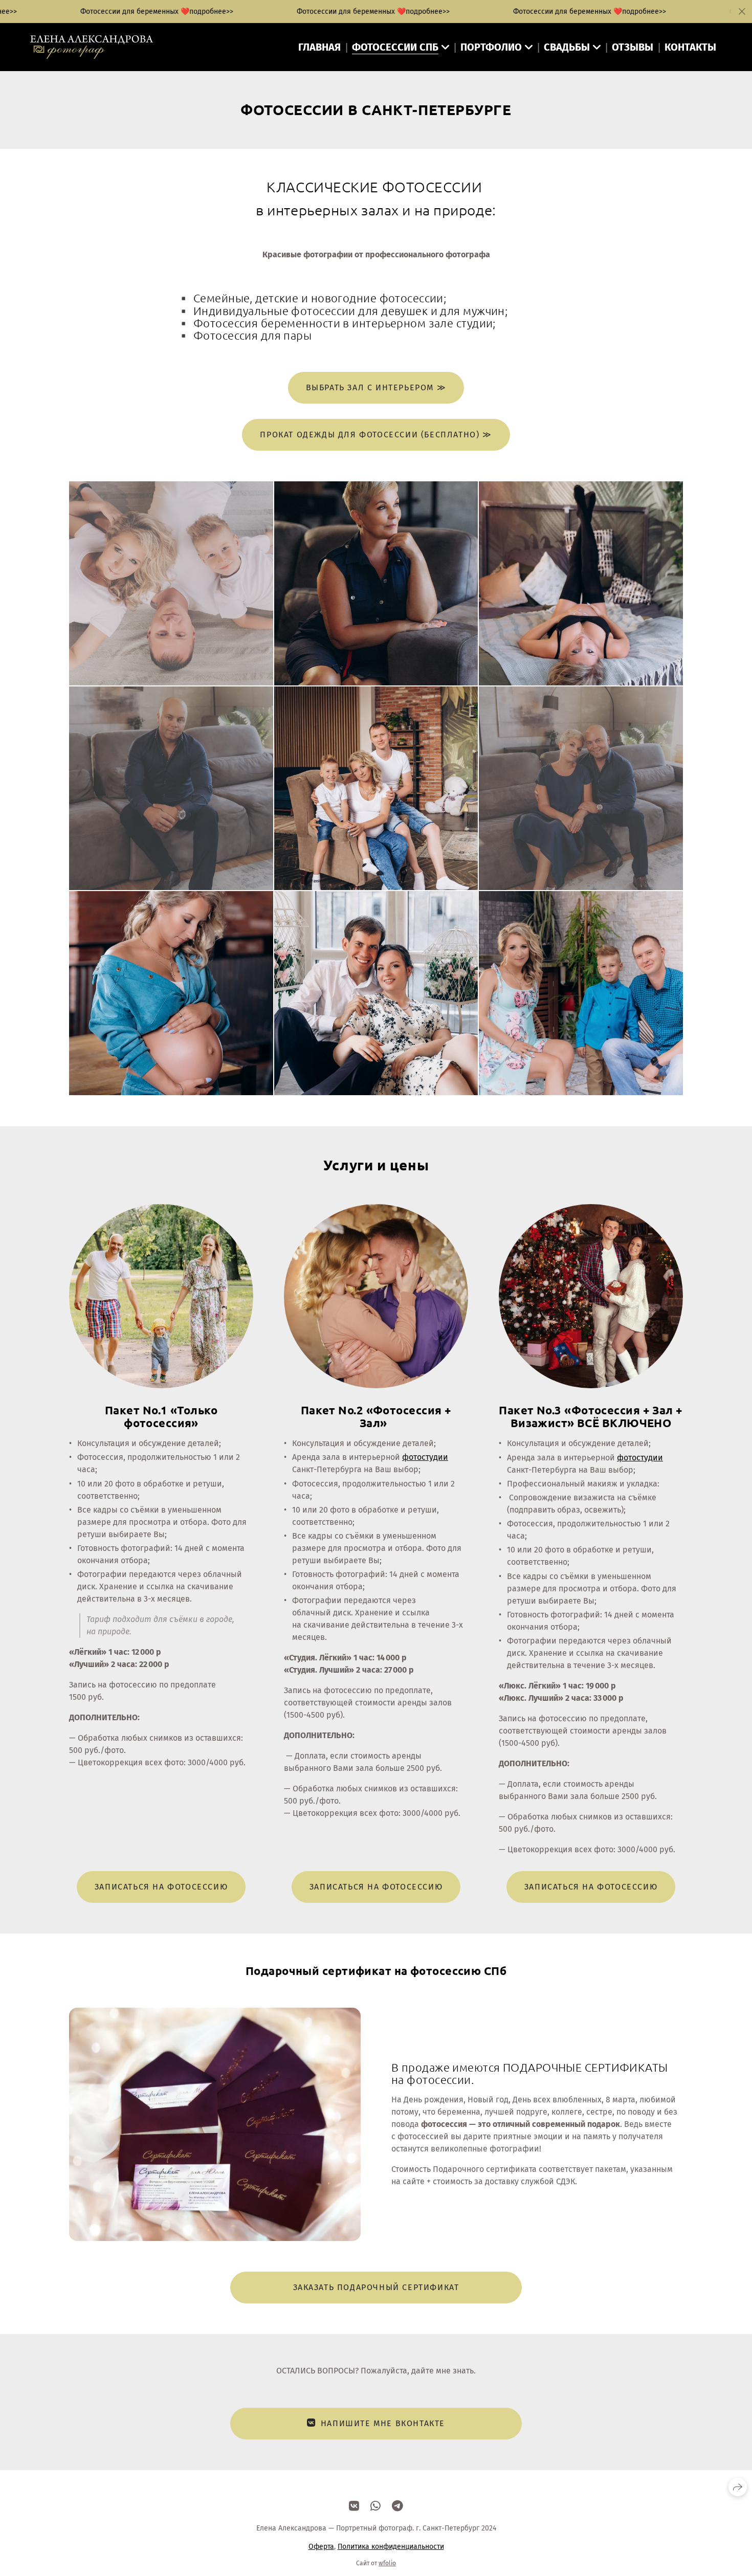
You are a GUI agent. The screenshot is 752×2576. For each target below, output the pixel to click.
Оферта (321, 2547)
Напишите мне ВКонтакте (383, 2423)
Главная (319, 47)
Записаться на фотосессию (161, 1887)
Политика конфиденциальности (391, 2547)
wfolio (387, 2563)
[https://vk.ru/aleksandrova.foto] (354, 2506)
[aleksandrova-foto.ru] (92, 47)
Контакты (690, 47)
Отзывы (633, 47)
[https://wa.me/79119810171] (375, 2506)
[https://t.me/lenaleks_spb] (397, 2506)
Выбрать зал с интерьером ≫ (376, 387)
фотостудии (425, 1457)
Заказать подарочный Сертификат (376, 2287)
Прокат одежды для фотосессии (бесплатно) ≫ (376, 435)
